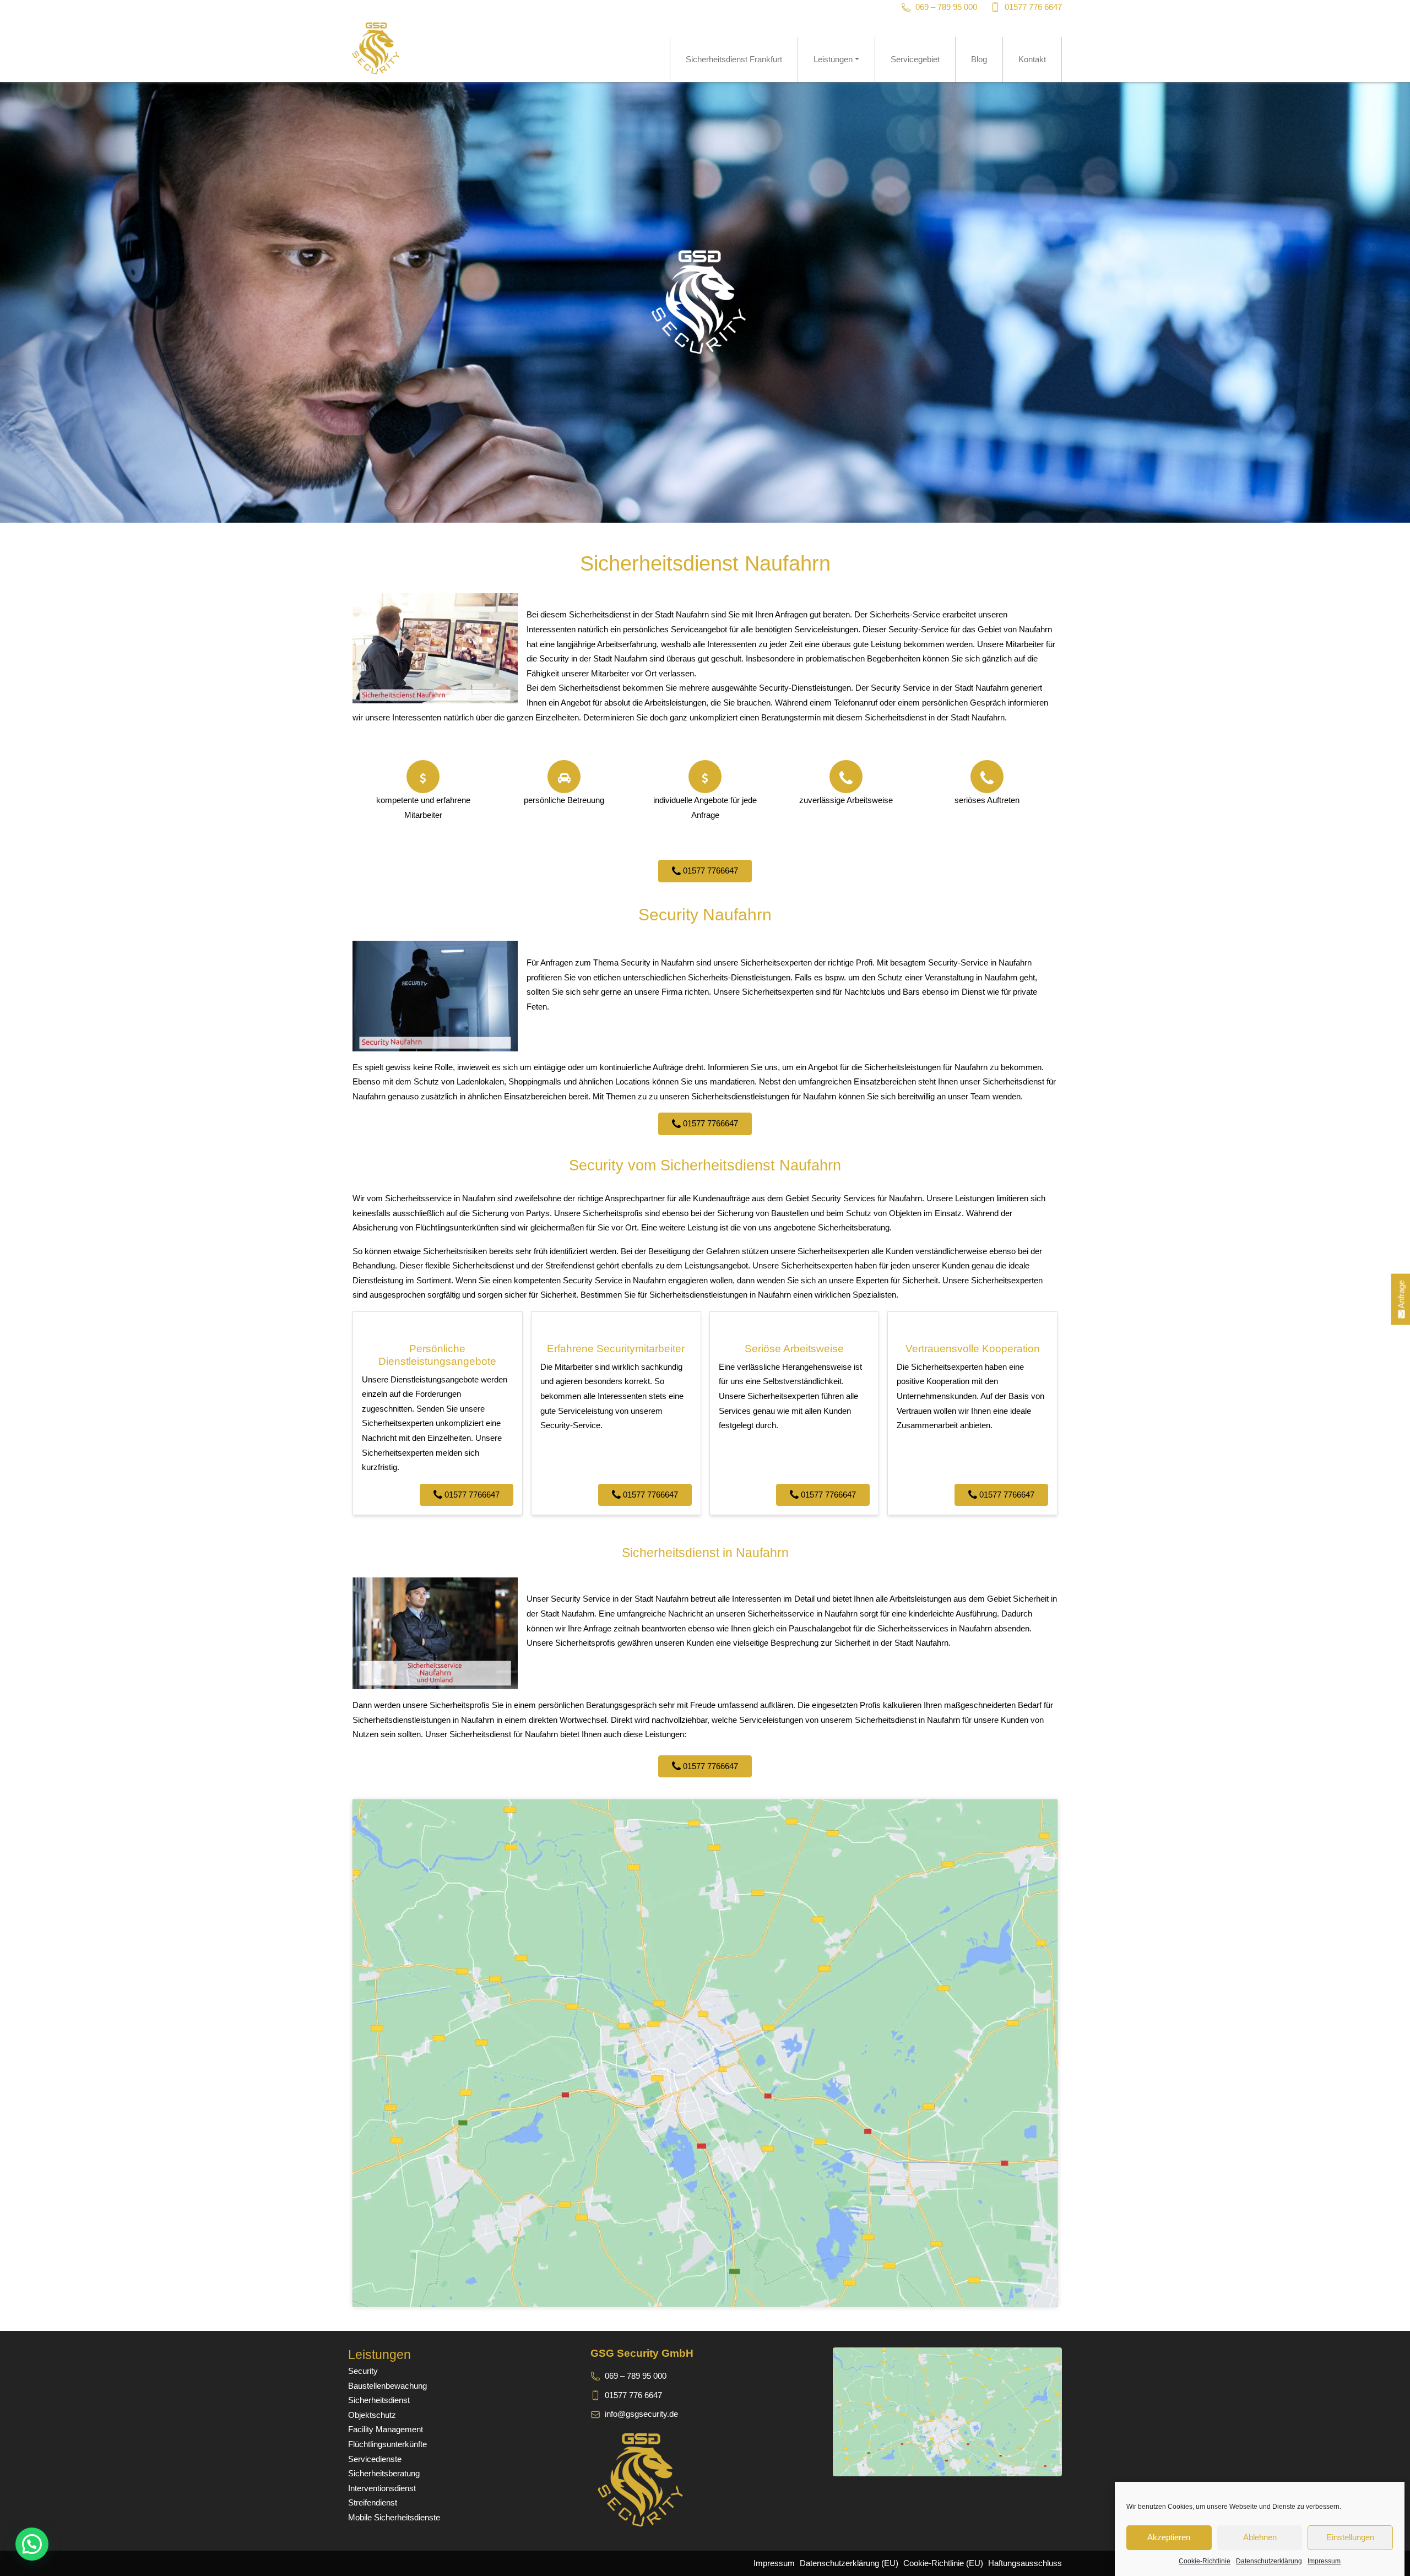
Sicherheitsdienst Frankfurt (734, 59)
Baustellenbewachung (387, 2386)
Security (363, 2371)
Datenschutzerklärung (1269, 2561)
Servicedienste (375, 2459)
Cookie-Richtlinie (1205, 2561)
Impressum (1324, 2561)
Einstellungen (1350, 2538)
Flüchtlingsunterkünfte (387, 2444)
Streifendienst (373, 2502)
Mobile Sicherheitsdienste (394, 2517)
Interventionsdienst (382, 2488)
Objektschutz (372, 2415)
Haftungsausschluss (1025, 2563)
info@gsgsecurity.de (641, 2414)
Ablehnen (1260, 2538)
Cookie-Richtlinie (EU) (943, 2563)
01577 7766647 (709, 871)
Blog (979, 59)
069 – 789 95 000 (946, 7)
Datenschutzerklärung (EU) (849, 2563)
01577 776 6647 (1033, 7)
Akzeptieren (1169, 2538)
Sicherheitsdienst (379, 2400)
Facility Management (386, 2429)
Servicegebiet (915, 59)
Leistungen (833, 59)
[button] (32, 2544)
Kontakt (1032, 59)
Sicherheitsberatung (384, 2473)
